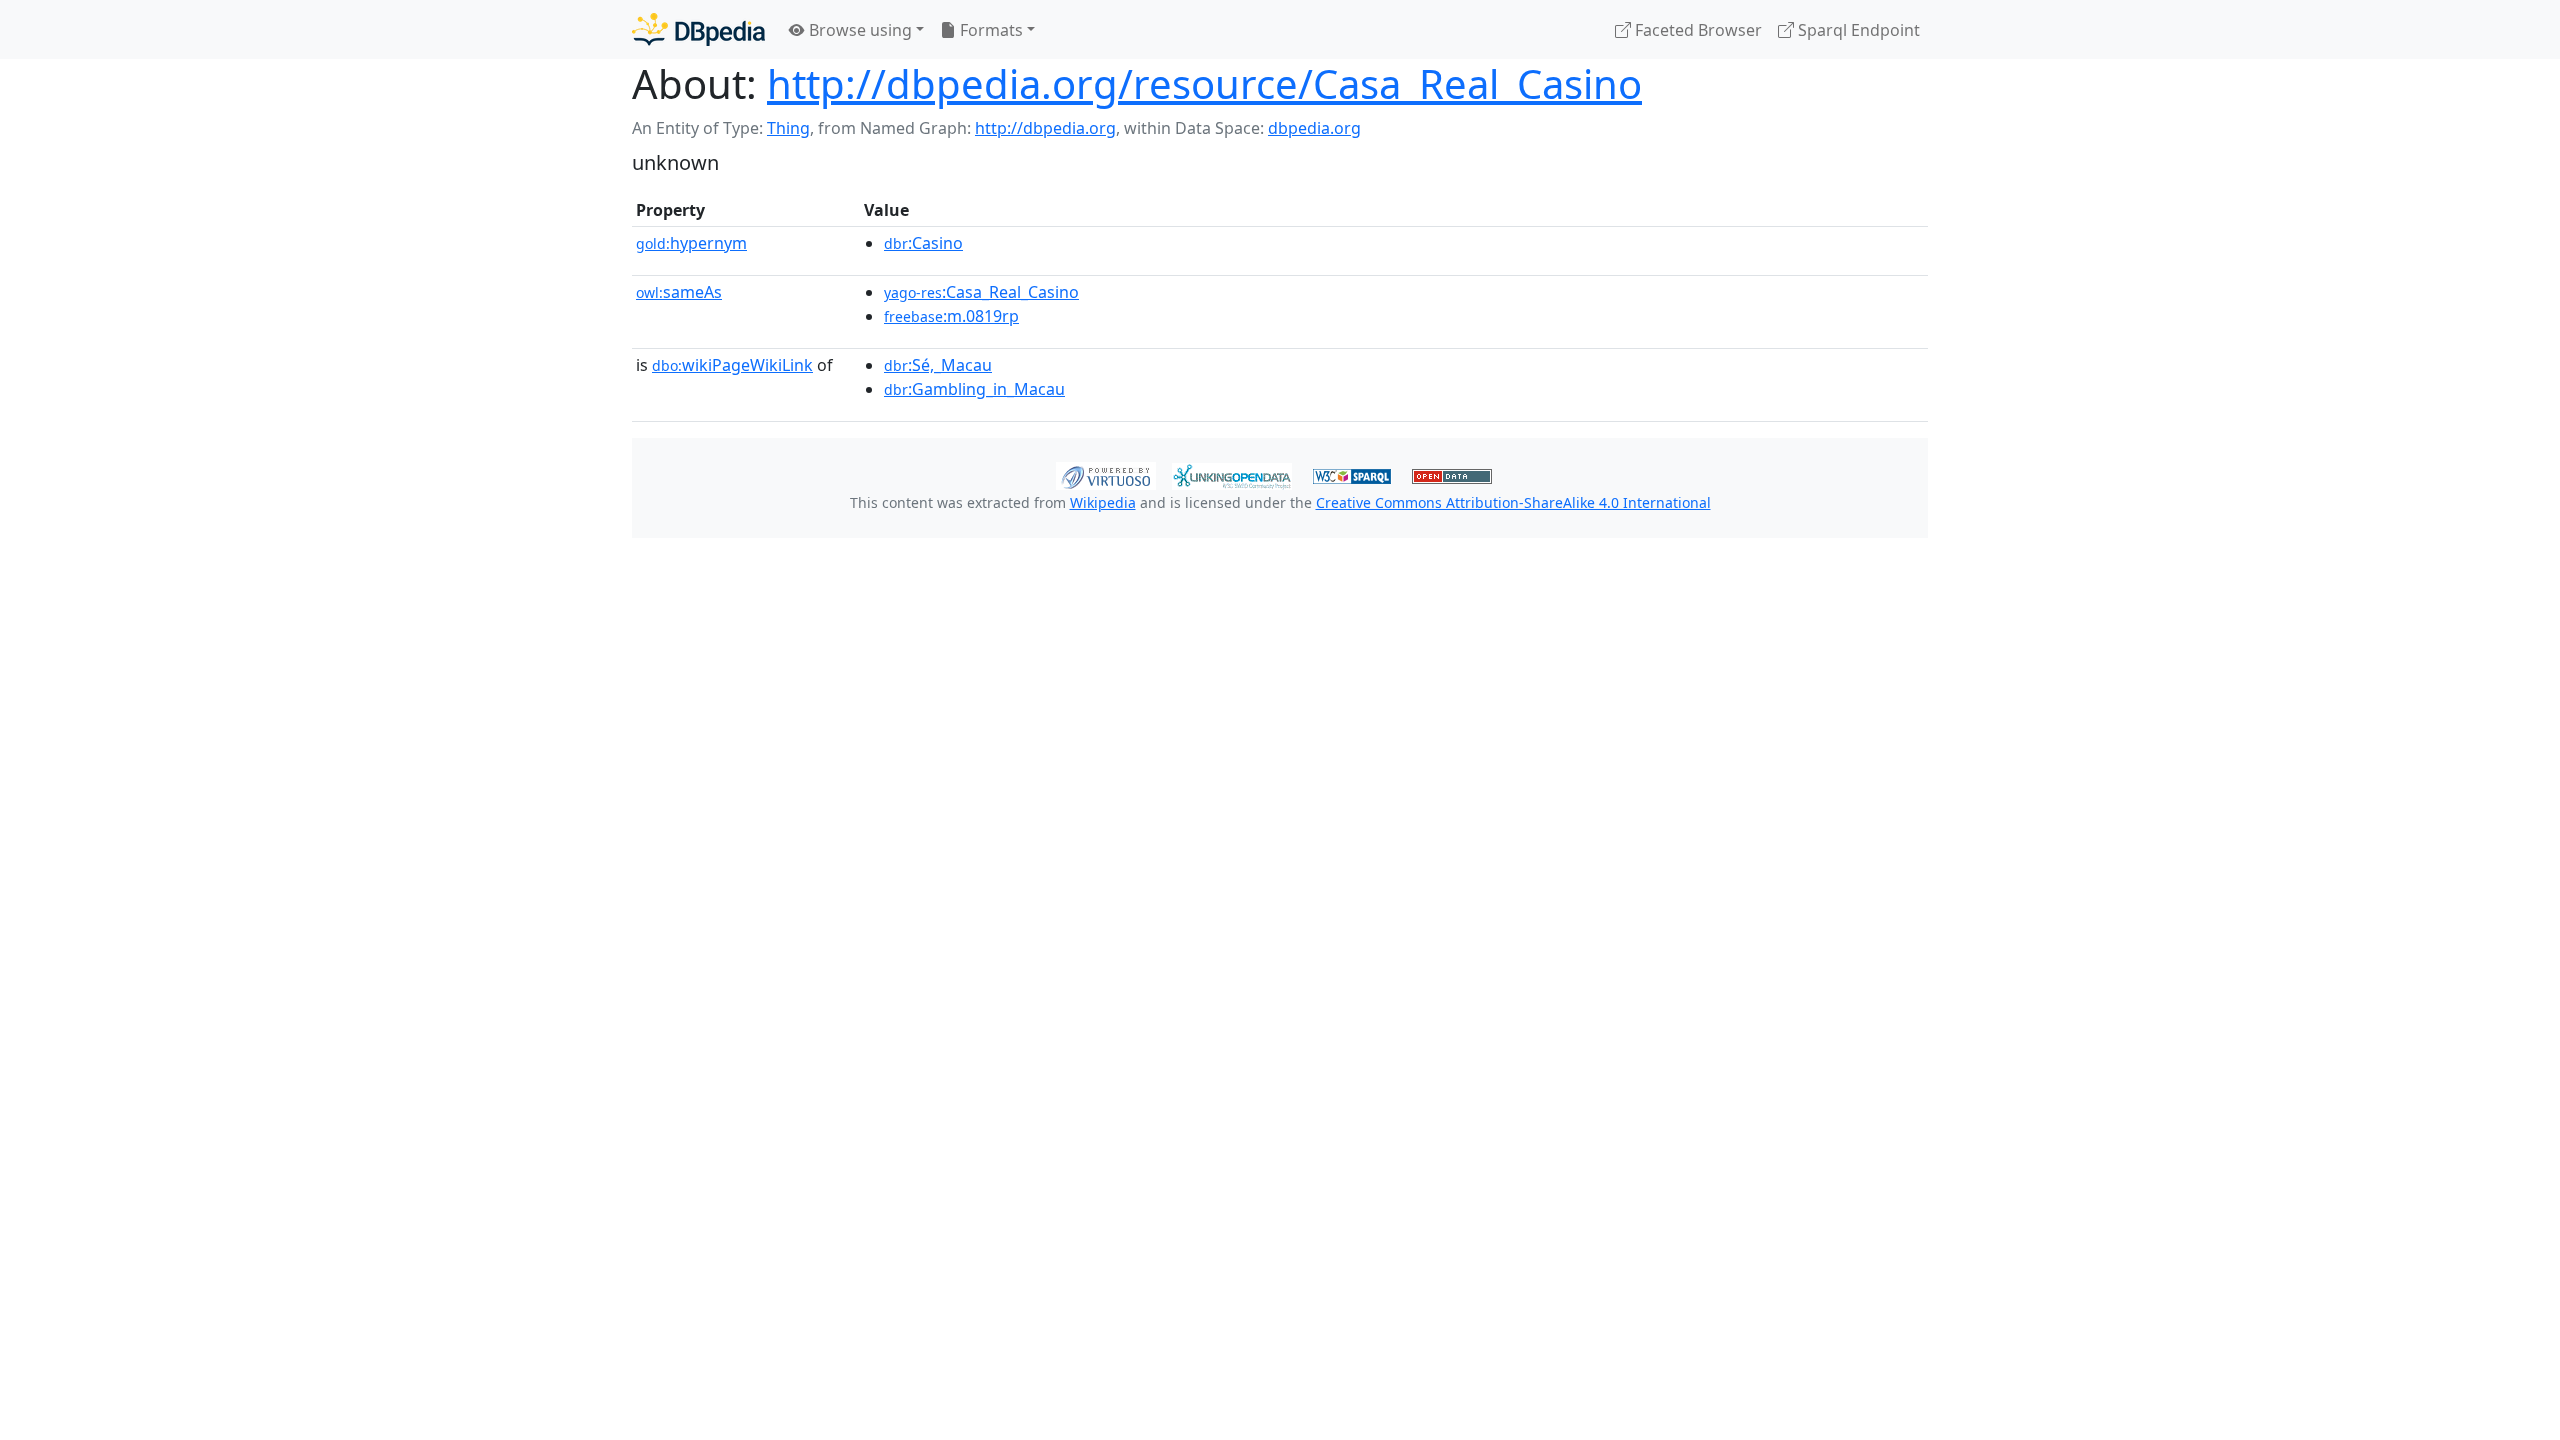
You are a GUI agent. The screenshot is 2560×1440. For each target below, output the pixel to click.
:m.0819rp (951, 316)
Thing (788, 128)
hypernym (691, 243)
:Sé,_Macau (938, 365)
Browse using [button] (858, 30)
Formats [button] (989, 30)
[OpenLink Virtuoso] (1106, 474)
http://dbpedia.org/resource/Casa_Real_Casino (1204, 83)
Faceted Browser (1696, 30)
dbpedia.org (1314, 128)
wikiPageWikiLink (732, 365)
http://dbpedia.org (1045, 128)
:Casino (923, 243)
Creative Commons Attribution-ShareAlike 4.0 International (1513, 502)
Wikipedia (1103, 502)
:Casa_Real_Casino (981, 292)
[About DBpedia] (698, 29)
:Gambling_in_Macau (974, 389)
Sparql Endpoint (1857, 30)
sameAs (679, 292)
